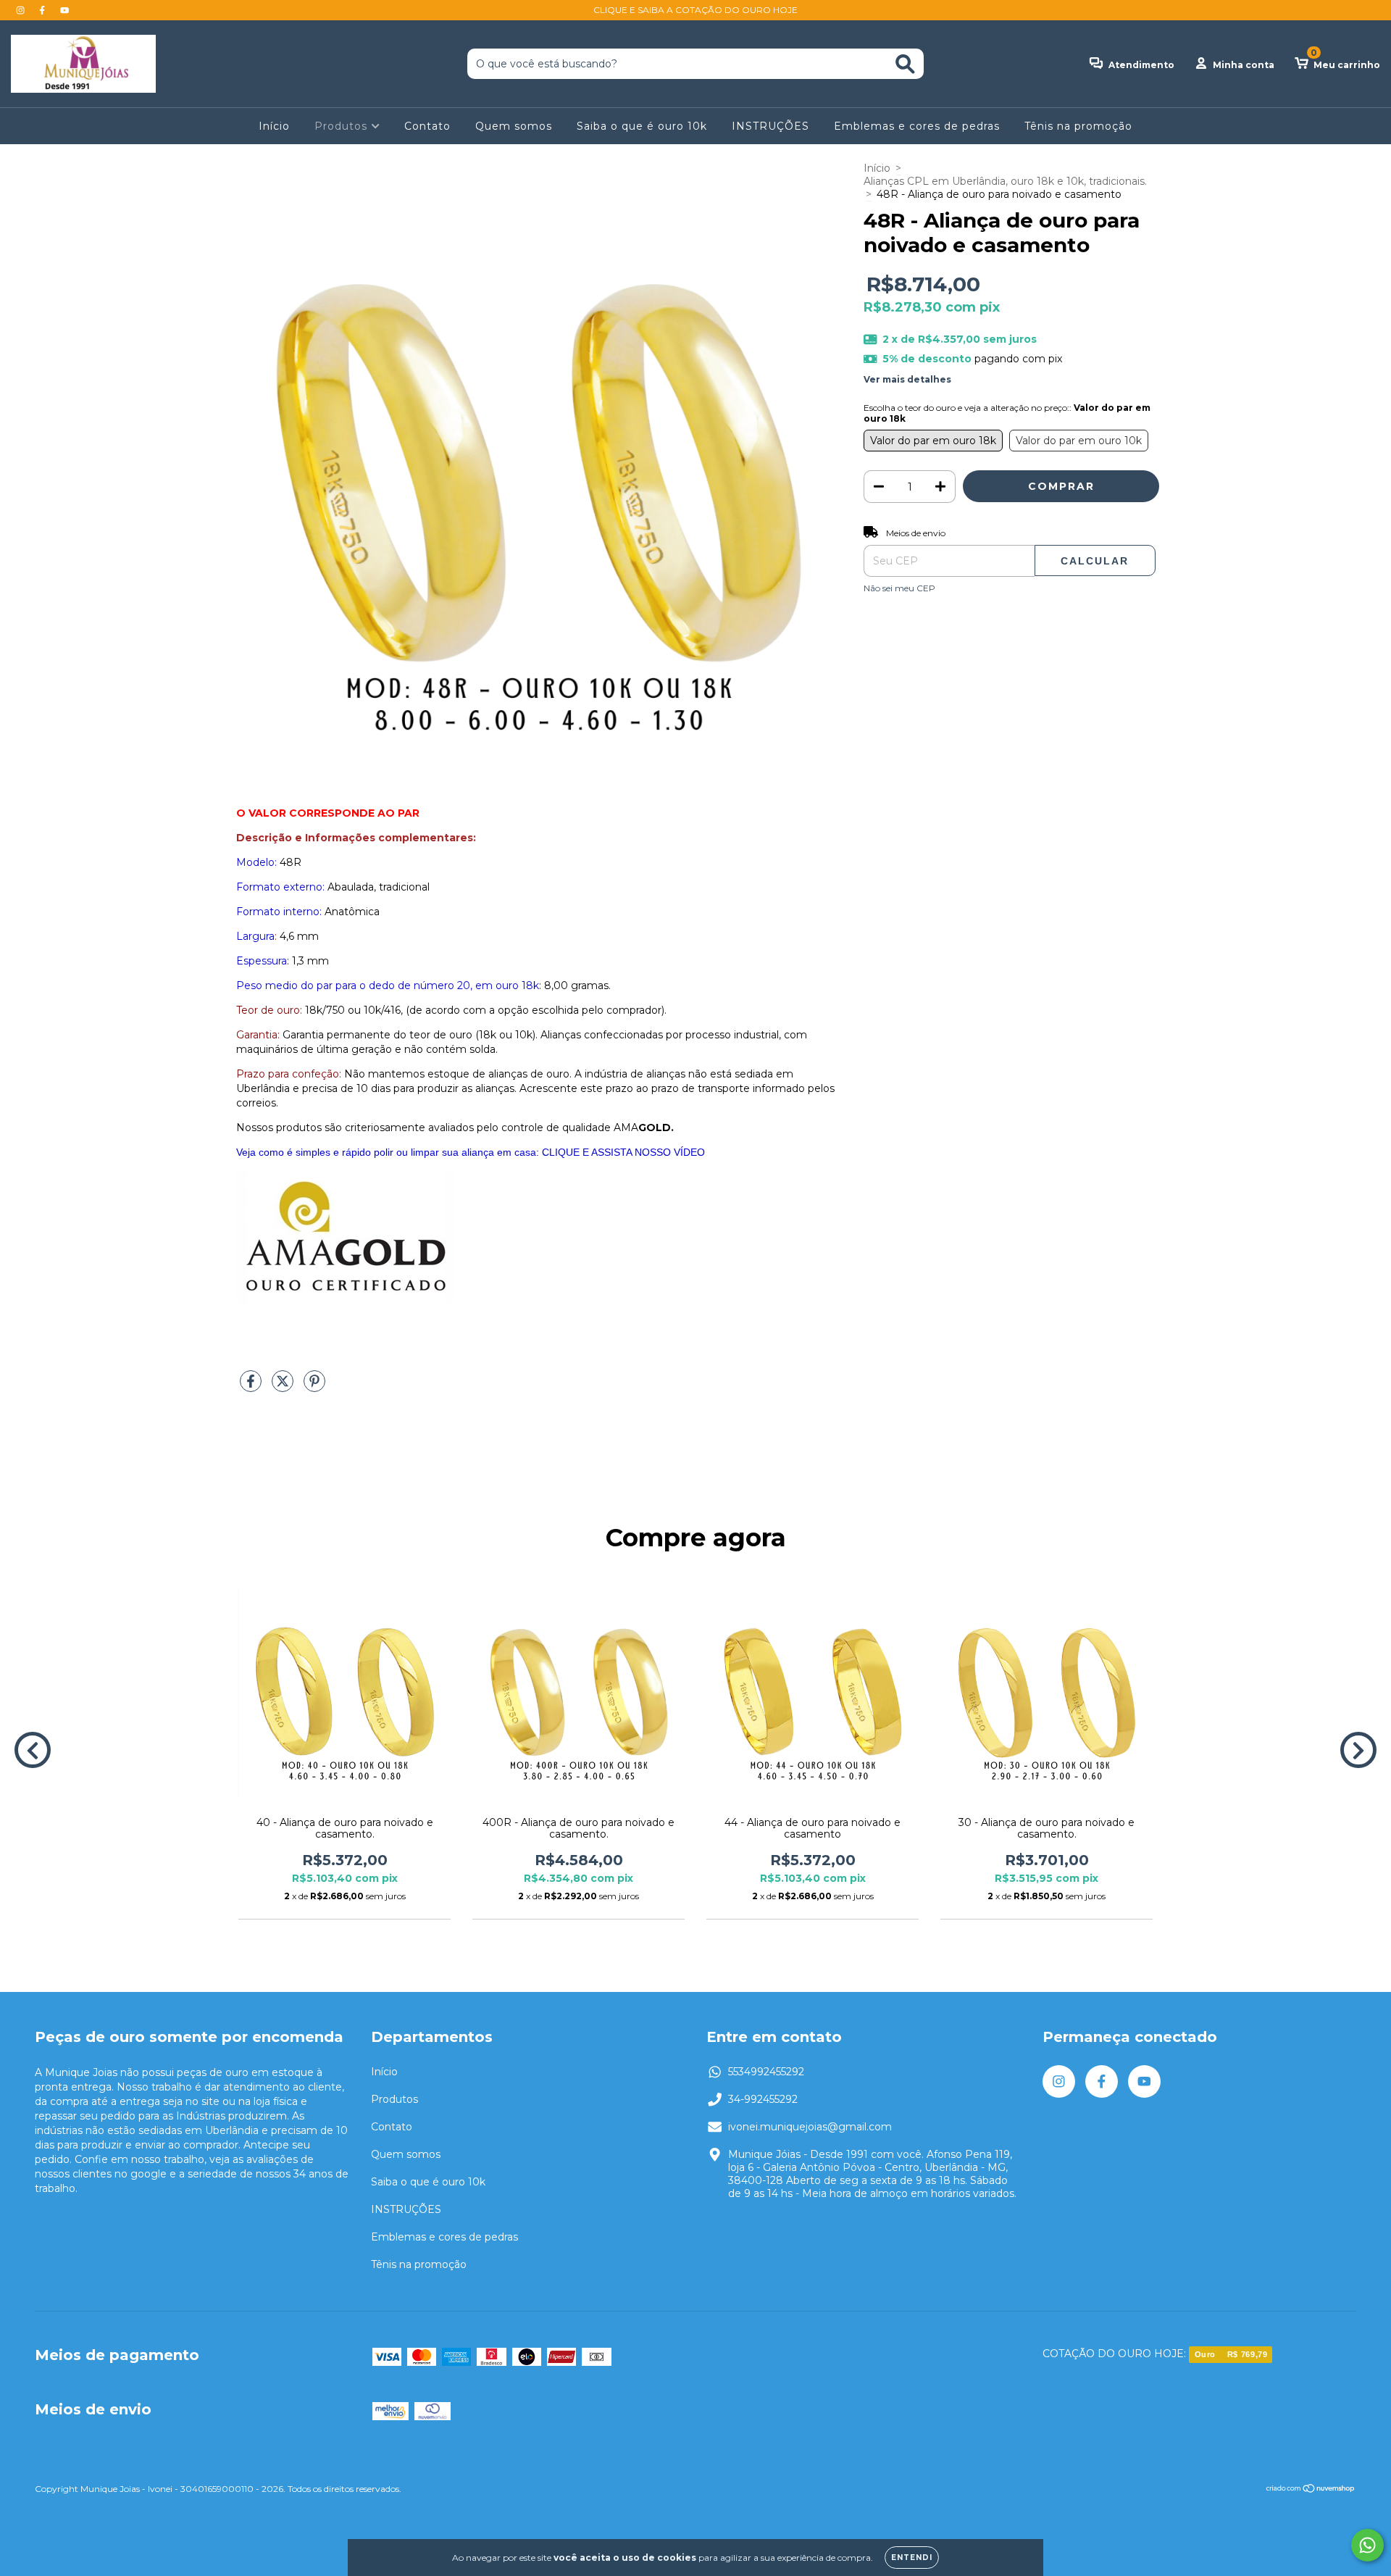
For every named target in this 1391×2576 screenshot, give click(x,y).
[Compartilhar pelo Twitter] (284, 1387)
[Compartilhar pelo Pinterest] (314, 1387)
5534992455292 (766, 2072)
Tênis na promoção (1078, 126)
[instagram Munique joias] (22, 10)
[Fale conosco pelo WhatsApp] (1367, 2545)
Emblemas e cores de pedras (917, 126)
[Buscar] (905, 64)
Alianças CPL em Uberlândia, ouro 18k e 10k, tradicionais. (1005, 181)
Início (274, 126)
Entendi (912, 2558)
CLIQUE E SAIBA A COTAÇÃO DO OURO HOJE (695, 10)
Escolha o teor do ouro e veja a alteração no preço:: (1007, 413)
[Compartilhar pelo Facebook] (252, 1387)
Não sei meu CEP (899, 588)
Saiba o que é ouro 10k (642, 126)
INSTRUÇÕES (770, 126)
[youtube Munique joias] (64, 10)
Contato (427, 126)
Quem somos (514, 126)
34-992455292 (763, 2099)
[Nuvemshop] (1311, 2490)
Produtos (343, 126)
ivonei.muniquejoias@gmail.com (810, 2127)
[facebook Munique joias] (43, 10)
